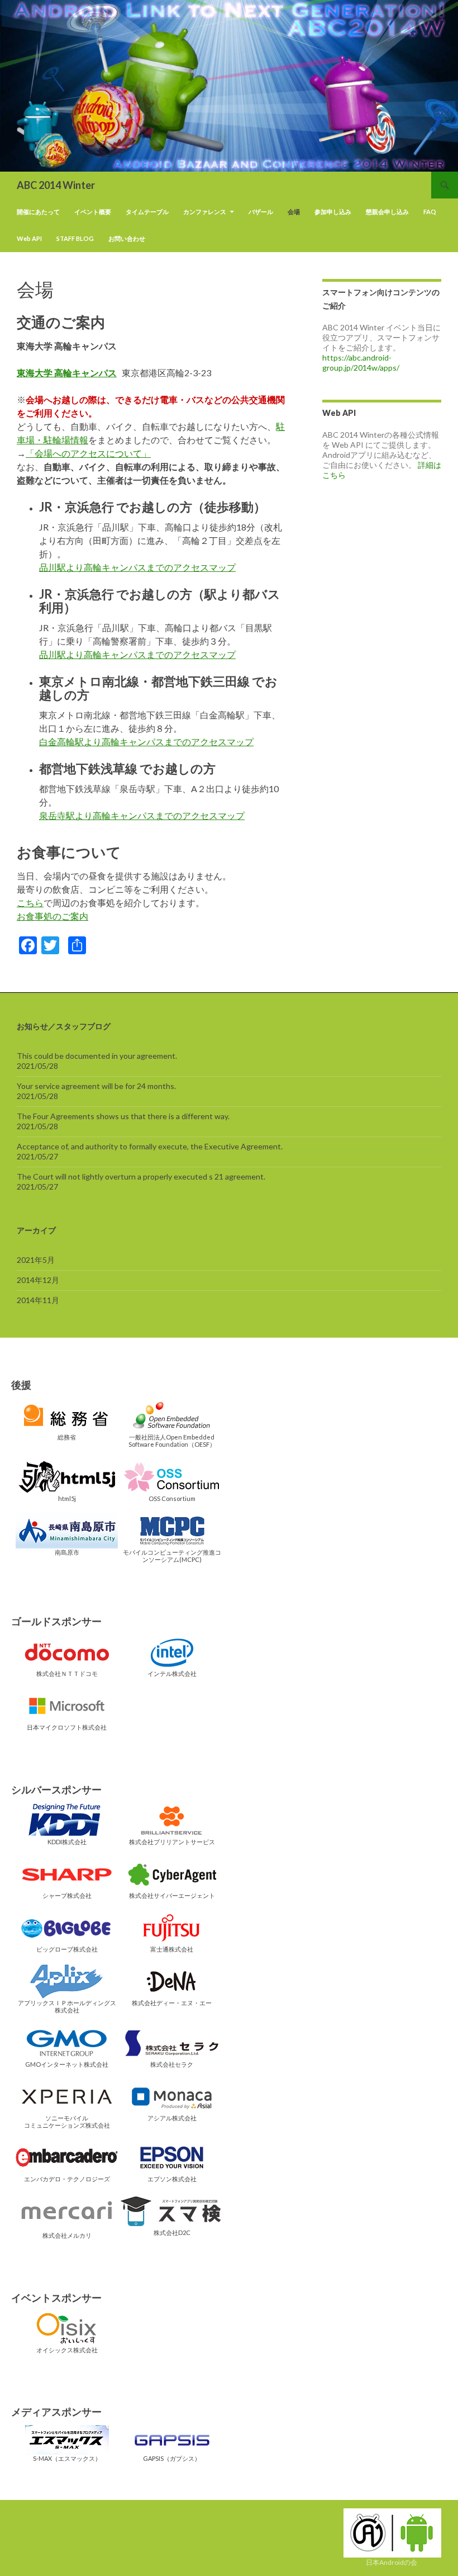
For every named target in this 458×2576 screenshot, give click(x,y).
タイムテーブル (147, 212)
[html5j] (67, 1476)
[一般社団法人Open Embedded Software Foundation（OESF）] (172, 1415)
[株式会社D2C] (172, 2211)
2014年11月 (38, 1300)
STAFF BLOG (75, 238)
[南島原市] (67, 1530)
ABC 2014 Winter (56, 185)
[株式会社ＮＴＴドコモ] (67, 1651)
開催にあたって (38, 212)
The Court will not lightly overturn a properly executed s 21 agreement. (141, 1176)
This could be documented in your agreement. (97, 1056)
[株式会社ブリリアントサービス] (172, 1819)
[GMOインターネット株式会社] (67, 2042)
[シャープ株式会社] (67, 1873)
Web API (29, 238)
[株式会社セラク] (172, 2042)
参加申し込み (333, 212)
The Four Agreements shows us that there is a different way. (123, 1116)
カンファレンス (205, 212)
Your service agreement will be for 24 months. (96, 1086)
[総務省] (67, 1415)
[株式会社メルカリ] (67, 2212)
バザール (261, 212)
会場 (294, 212)
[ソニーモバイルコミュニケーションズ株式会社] (67, 2096)
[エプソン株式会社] (172, 2156)
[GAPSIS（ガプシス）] (172, 2439)
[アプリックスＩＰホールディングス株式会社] (67, 1980)
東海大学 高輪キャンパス (67, 373)
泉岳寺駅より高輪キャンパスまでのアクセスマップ (142, 815)
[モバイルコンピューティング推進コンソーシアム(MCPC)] (172, 1530)
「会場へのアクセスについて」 (88, 453)
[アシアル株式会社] (172, 2096)
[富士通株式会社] (172, 1927)
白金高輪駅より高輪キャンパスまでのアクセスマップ (146, 742)
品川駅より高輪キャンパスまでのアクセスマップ (137, 567)
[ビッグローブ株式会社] (67, 1927)
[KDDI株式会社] (67, 1819)
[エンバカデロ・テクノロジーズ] (67, 2156)
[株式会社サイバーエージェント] (172, 1873)
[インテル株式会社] (172, 1651)
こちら (30, 903)
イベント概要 (93, 212)
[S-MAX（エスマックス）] (67, 2439)
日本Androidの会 (392, 2562)
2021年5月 (36, 1260)
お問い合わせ (127, 238)
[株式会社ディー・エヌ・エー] (172, 1980)
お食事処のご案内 (53, 916)
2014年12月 (38, 1280)
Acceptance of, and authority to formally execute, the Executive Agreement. (150, 1146)
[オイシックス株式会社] (67, 2328)
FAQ (430, 212)
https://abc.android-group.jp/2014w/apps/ (361, 363)
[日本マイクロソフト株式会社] (67, 1705)
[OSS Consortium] (172, 1476)
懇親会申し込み (387, 212)
